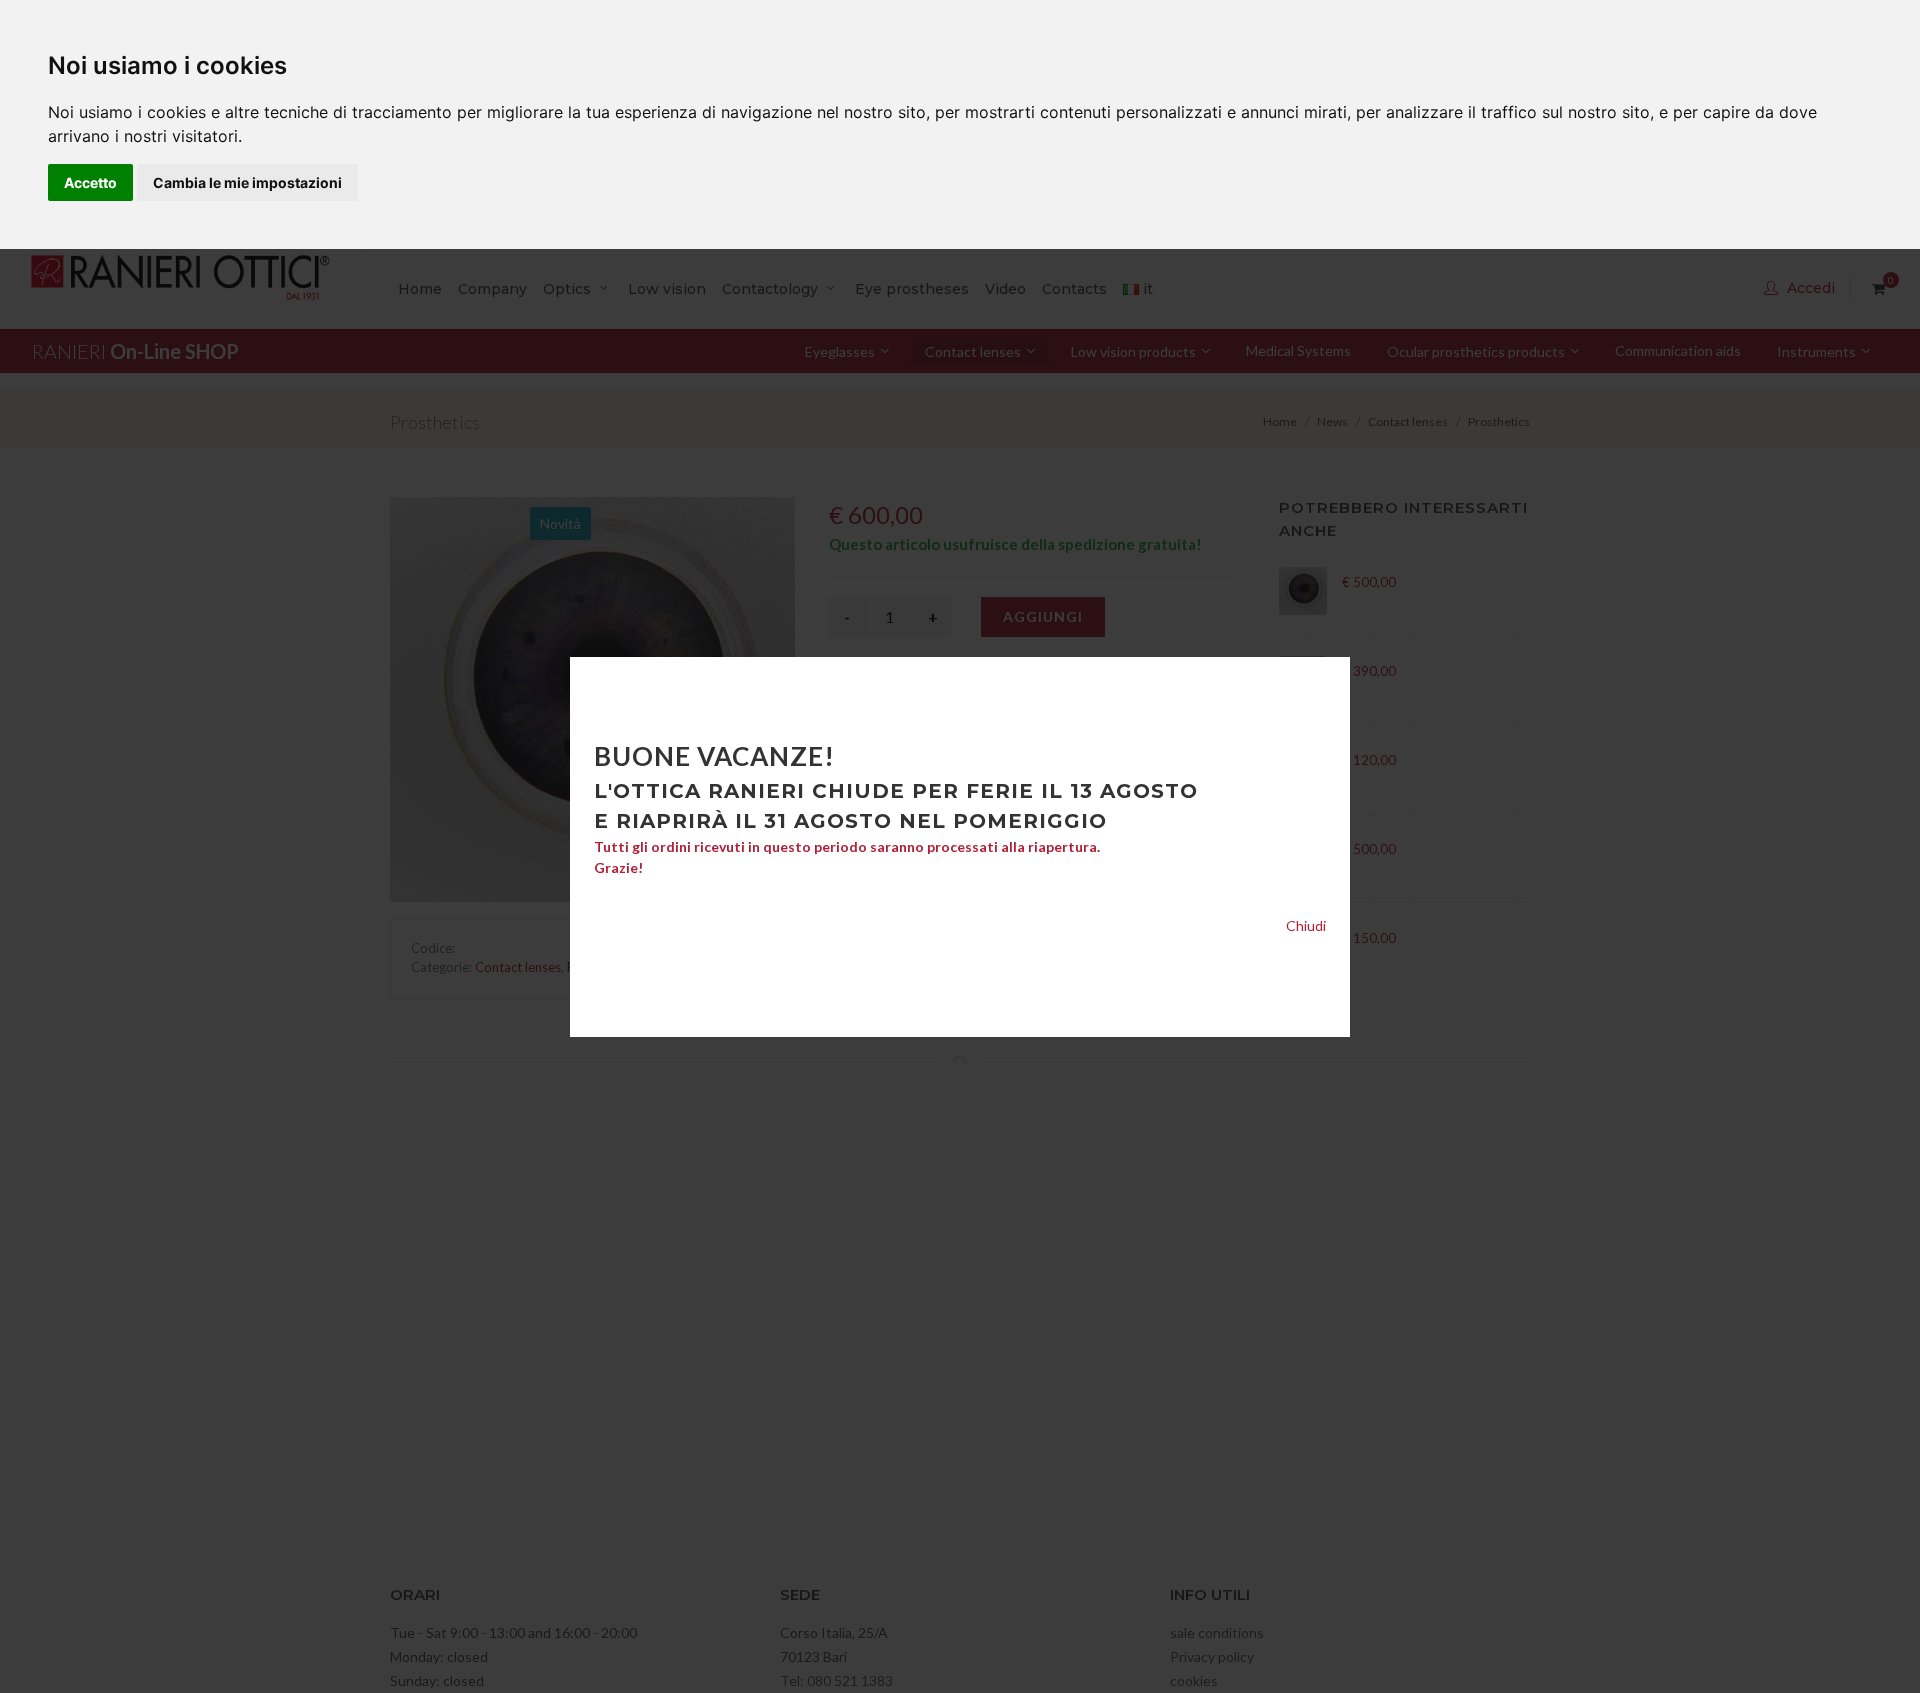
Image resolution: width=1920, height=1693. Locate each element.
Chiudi (1306, 925)
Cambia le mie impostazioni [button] (247, 182)
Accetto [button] (90, 182)
